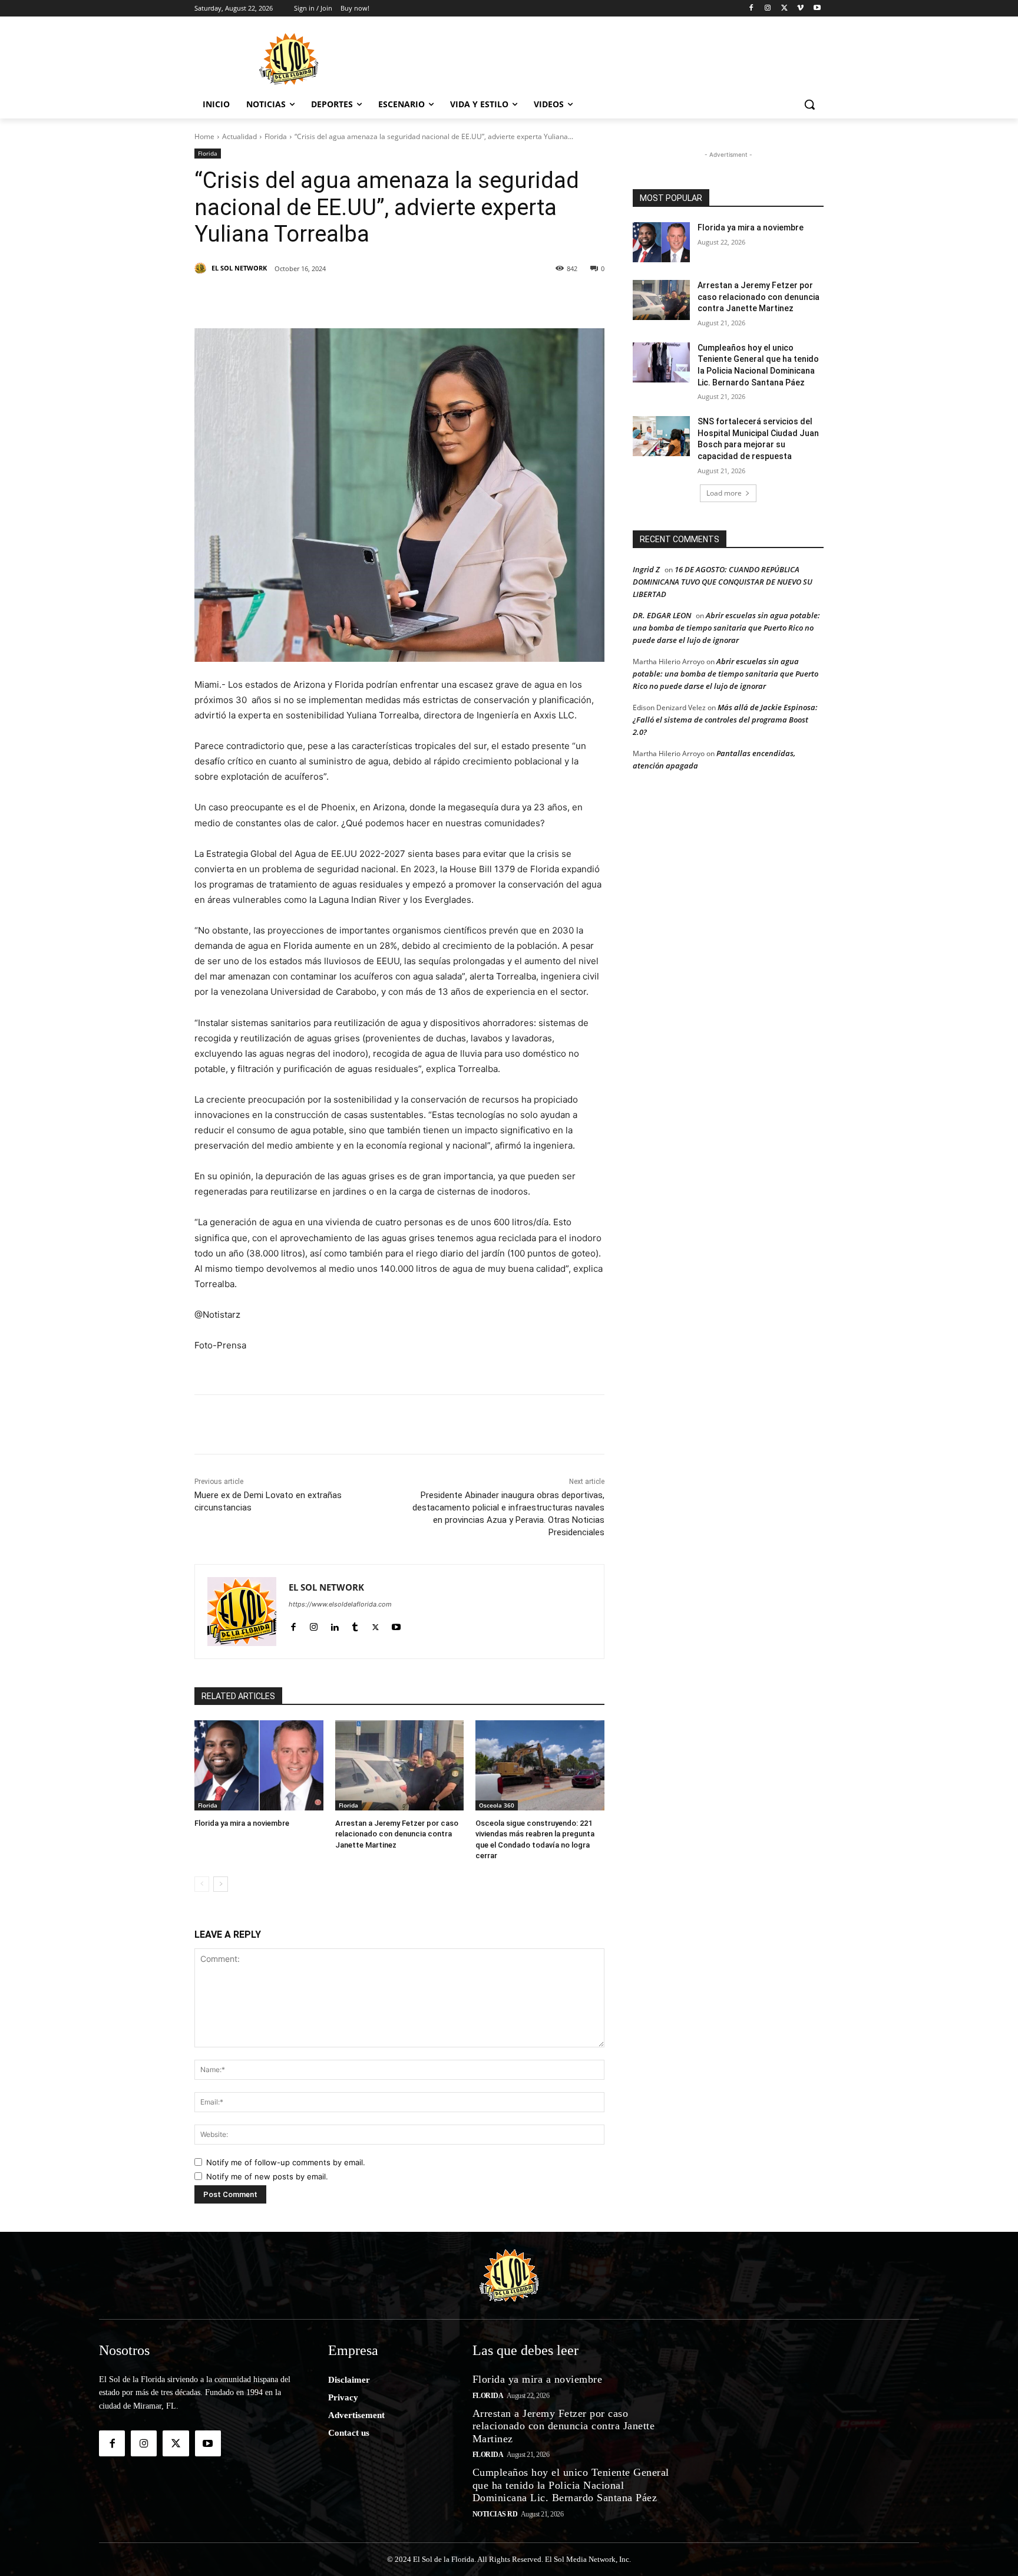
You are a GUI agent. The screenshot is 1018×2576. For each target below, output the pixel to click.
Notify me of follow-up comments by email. (286, 2162)
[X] (784, 9)
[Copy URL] (493, 299)
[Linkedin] (357, 299)
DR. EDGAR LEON (662, 615)
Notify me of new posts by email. (267, 2176)
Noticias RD (495, 2514)
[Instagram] (768, 9)
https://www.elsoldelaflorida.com (340, 1604)
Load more (724, 493)
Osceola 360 (497, 1805)
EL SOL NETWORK (239, 268)
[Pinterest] (330, 299)
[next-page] (221, 1884)
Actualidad (239, 136)
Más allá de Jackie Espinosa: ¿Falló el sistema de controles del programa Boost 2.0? (725, 720)
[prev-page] (202, 1884)
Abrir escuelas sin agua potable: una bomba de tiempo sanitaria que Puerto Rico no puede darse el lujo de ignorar (726, 628)
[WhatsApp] (411, 299)
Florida (276, 136)
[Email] (465, 299)
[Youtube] (817, 9)
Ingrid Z (646, 569)
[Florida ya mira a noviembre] (259, 1765)
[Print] (520, 299)
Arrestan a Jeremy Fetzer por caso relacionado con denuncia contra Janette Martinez (397, 1834)
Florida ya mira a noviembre (242, 1823)
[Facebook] (751, 9)
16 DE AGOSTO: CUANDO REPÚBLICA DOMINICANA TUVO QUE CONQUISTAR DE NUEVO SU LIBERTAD (723, 582)
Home (204, 136)
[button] (809, 104)
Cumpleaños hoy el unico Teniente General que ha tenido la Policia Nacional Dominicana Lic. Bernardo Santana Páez (571, 2485)
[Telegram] (438, 299)
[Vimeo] (800, 9)
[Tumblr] (384, 299)
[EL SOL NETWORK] (202, 268)
